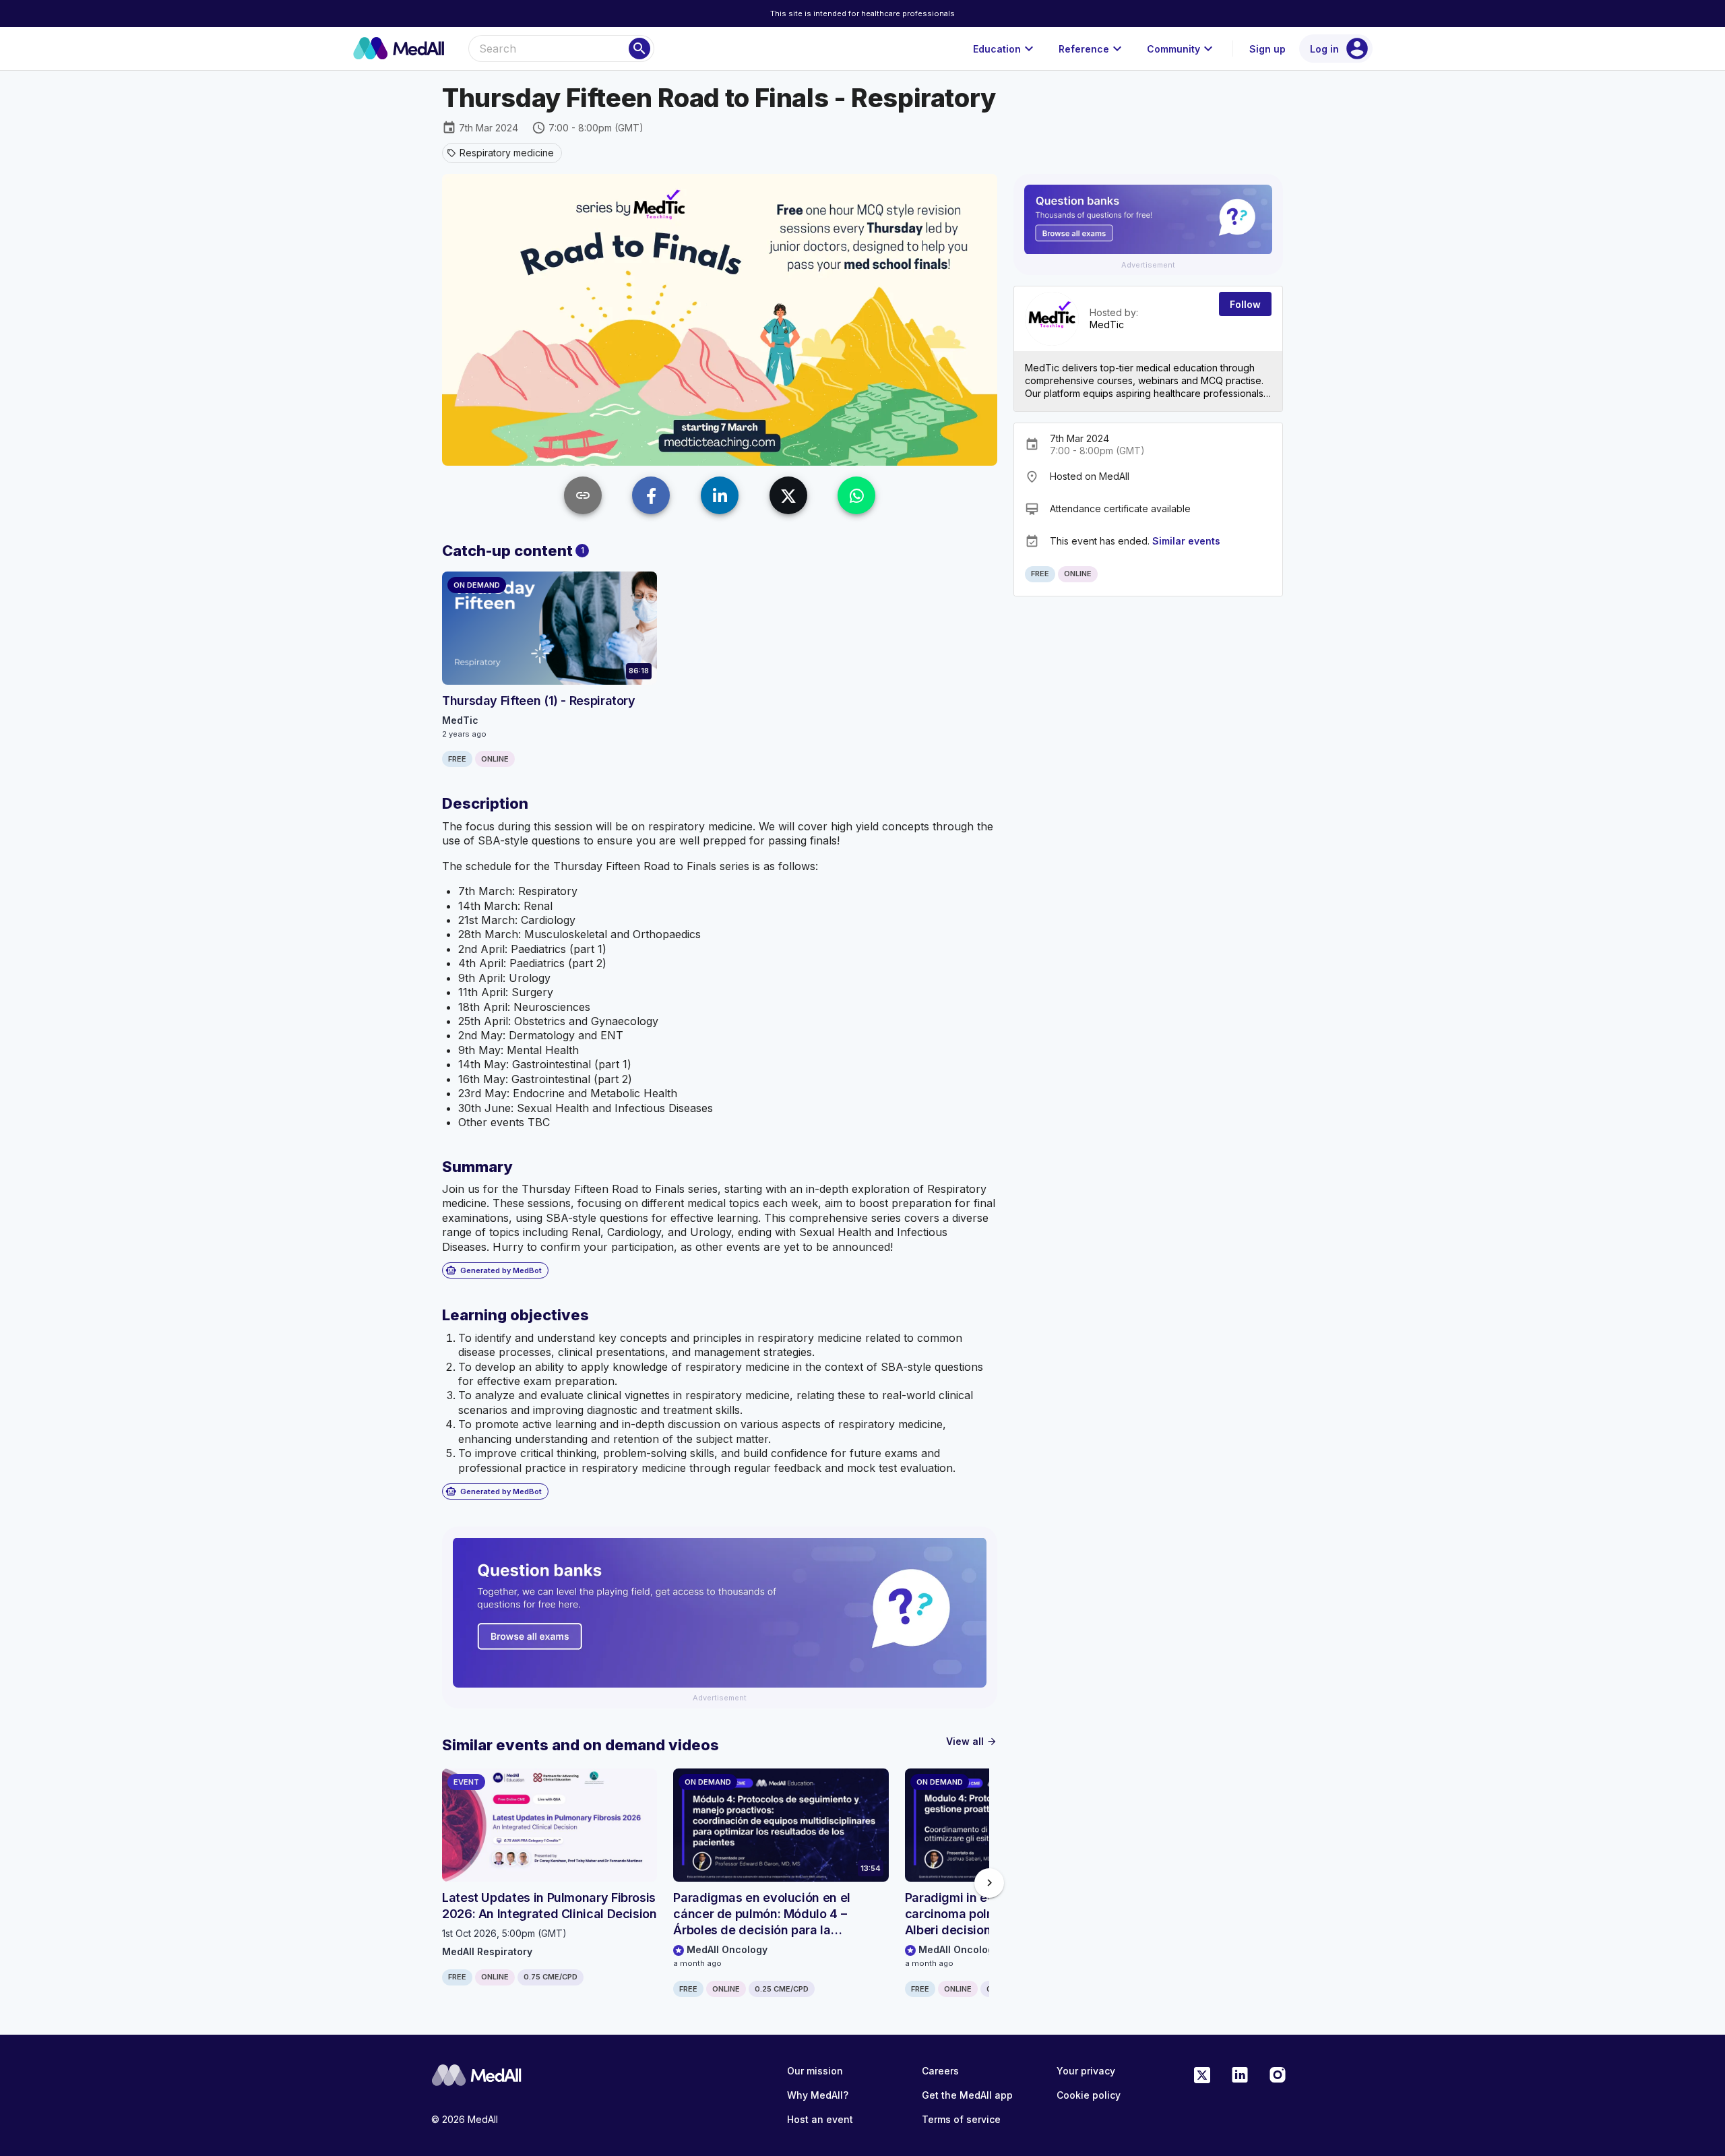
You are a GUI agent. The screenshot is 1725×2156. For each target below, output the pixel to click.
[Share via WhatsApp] (856, 495)
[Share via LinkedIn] (720, 495)
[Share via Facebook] (651, 495)
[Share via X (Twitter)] (788, 495)
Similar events (1186, 541)
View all (972, 1741)
